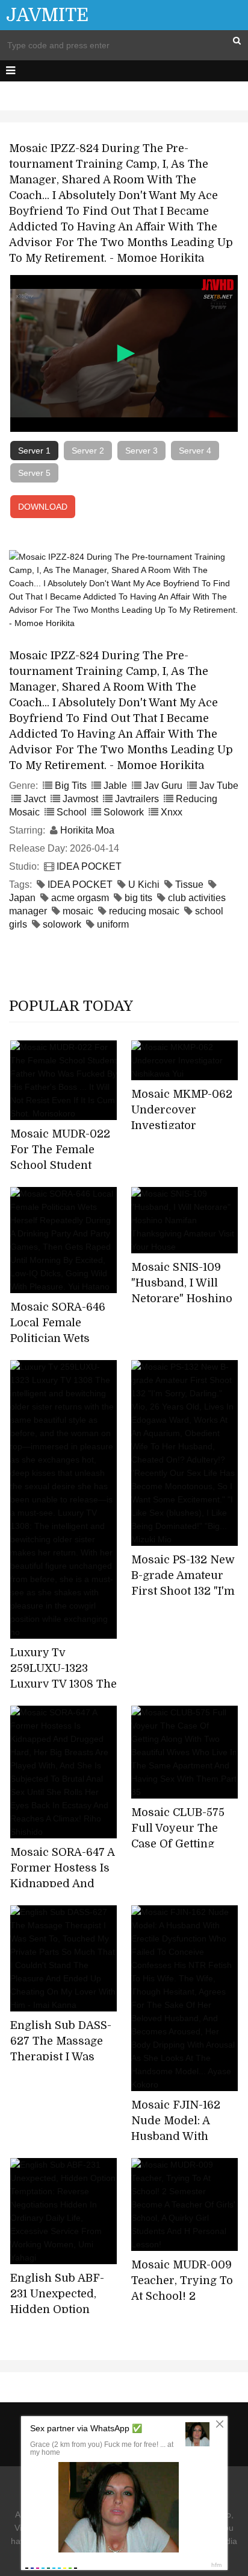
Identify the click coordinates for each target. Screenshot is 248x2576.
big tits (138, 898)
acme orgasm (80, 898)
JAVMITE (47, 15)
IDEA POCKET (89, 866)
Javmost (80, 799)
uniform (113, 924)
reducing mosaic (144, 911)
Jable (115, 786)
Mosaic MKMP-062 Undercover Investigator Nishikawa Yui (182, 1118)
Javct (35, 799)
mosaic (78, 911)
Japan (22, 898)
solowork (62, 924)
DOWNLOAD (43, 507)
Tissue (189, 885)
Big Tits (71, 786)
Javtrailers (137, 799)
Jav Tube (219, 786)
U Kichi (144, 885)
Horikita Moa (87, 830)
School (72, 812)
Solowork (124, 812)
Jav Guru (163, 786)
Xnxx (172, 812)
